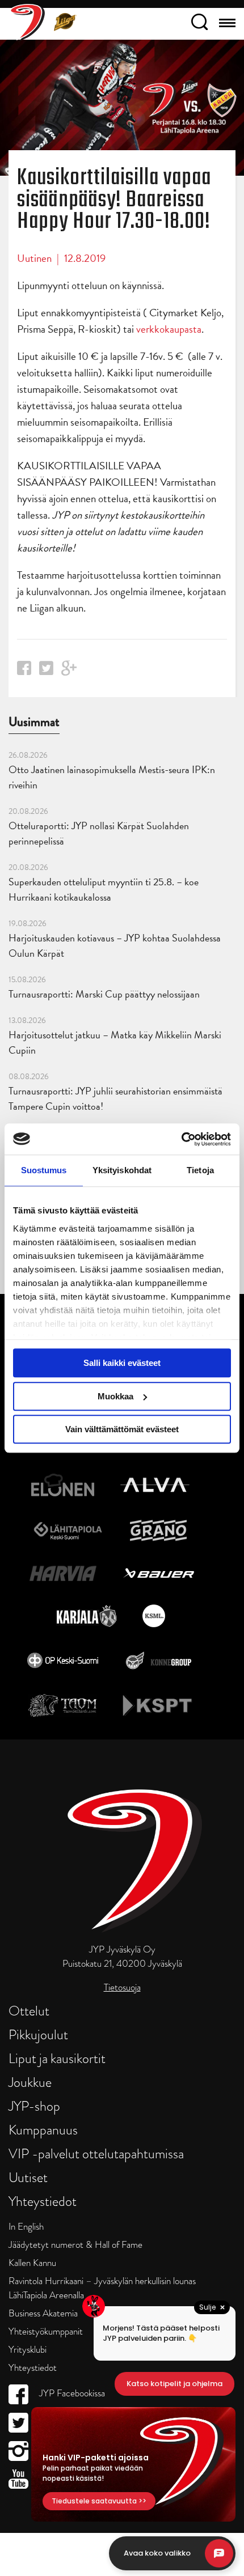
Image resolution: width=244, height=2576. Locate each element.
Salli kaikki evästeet (122, 1363)
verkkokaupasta (169, 329)
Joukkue (30, 2082)
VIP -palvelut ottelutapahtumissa (96, 2153)
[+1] (69, 672)
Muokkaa (115, 1396)
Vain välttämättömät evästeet (122, 1429)
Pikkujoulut (38, 2034)
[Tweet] (46, 671)
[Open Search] (199, 24)
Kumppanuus (43, 2130)
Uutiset (28, 2177)
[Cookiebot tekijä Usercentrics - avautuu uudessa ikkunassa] (181, 1139)
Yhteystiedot (43, 2201)
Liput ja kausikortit (57, 2058)
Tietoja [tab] (200, 1170)
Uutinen (34, 258)
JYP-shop (34, 2106)
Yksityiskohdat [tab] (122, 1170)
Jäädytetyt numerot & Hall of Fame (75, 2245)
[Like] (24, 671)
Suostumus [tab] (44, 1170)
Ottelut (29, 2011)
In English (26, 2227)
